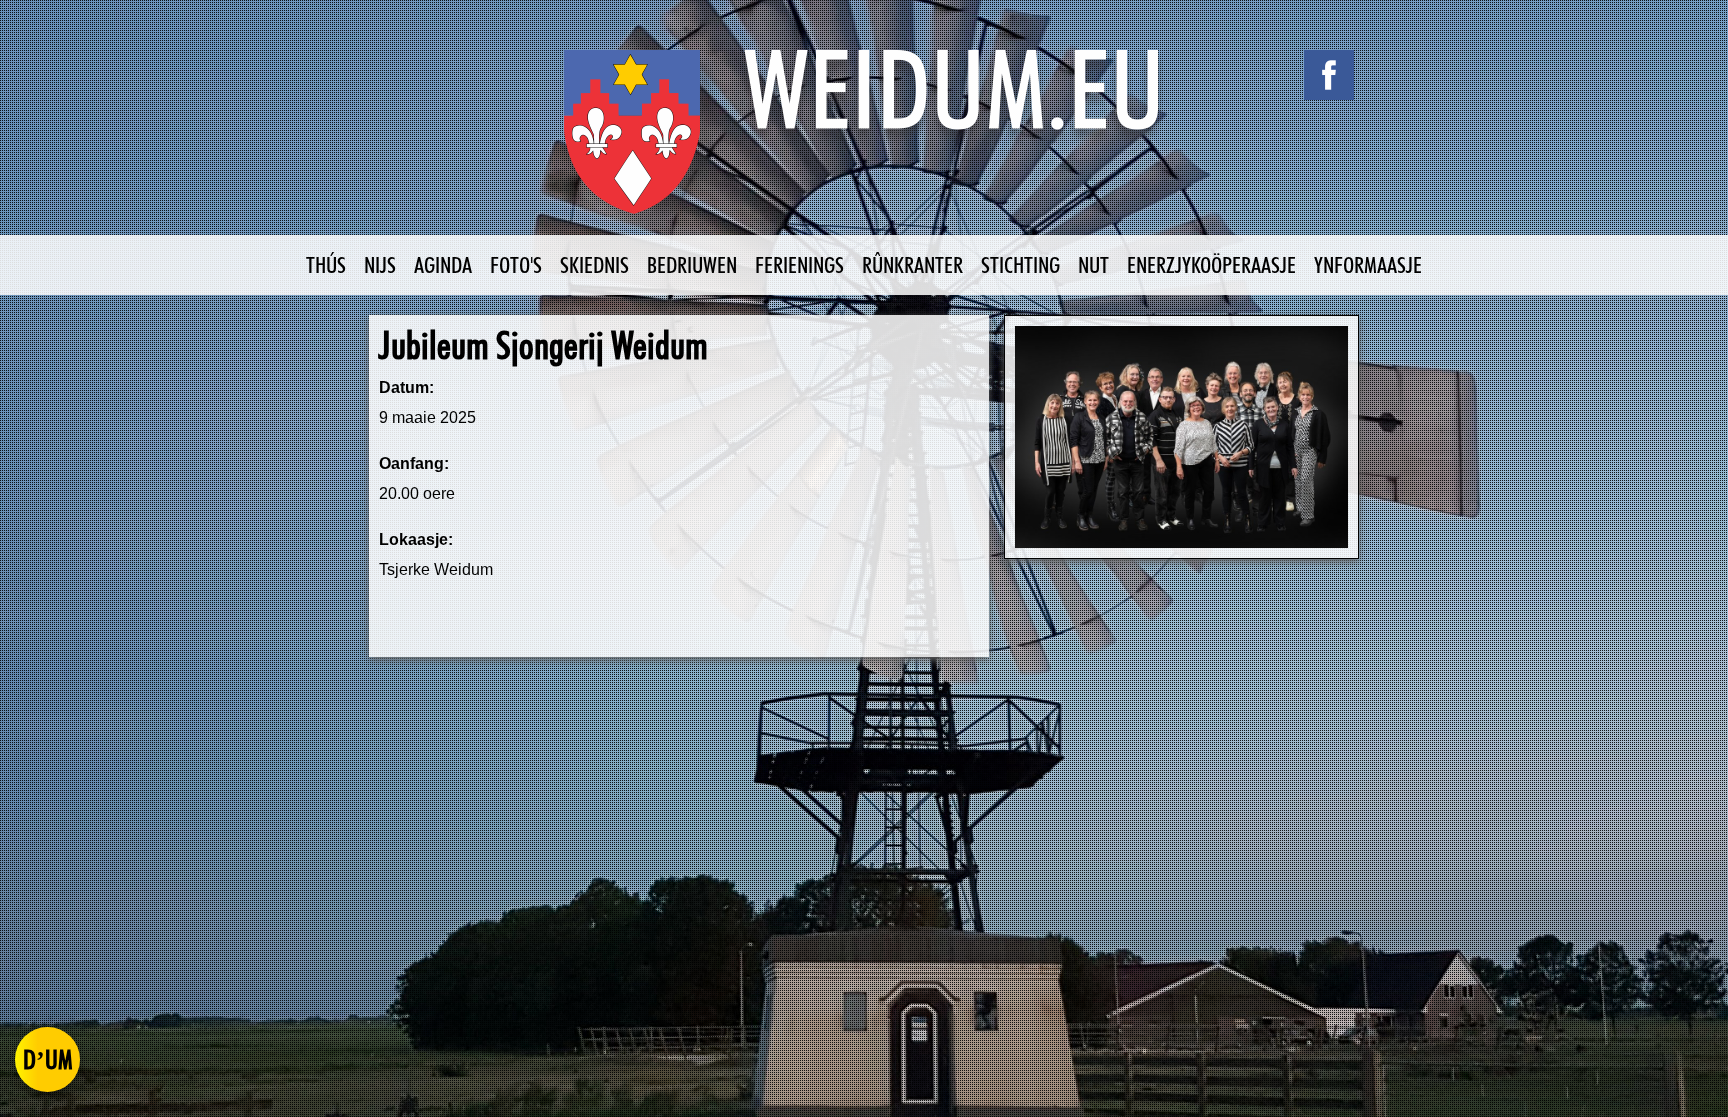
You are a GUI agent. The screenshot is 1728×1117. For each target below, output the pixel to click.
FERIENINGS (799, 264)
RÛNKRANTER (912, 264)
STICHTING (1020, 264)
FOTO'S (516, 264)
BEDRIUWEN (692, 264)
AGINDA (443, 264)
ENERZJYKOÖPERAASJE (1211, 264)
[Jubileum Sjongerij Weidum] (1181, 437)
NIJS (380, 264)
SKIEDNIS (594, 264)
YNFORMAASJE (1368, 264)
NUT (1093, 264)
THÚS (326, 264)
